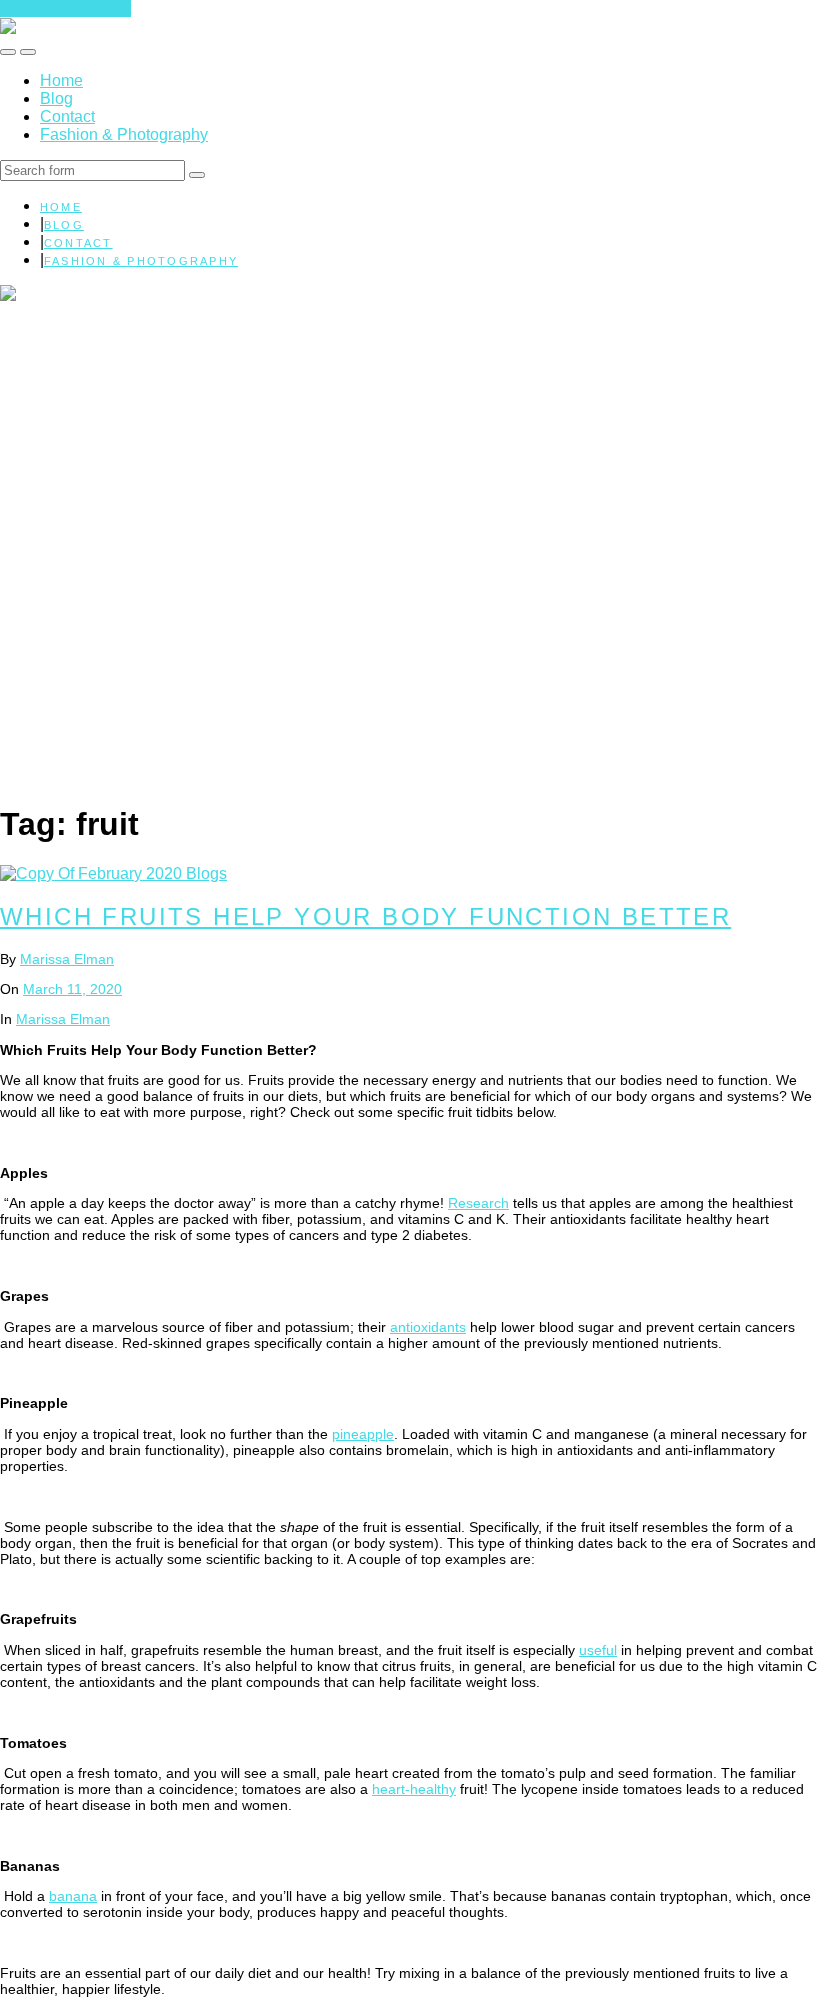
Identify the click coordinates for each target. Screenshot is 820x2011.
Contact (67, 116)
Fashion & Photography (124, 134)
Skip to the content (65, 8)
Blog (56, 98)
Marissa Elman (67, 959)
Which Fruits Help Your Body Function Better (365, 916)
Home (61, 80)
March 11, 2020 (72, 989)
